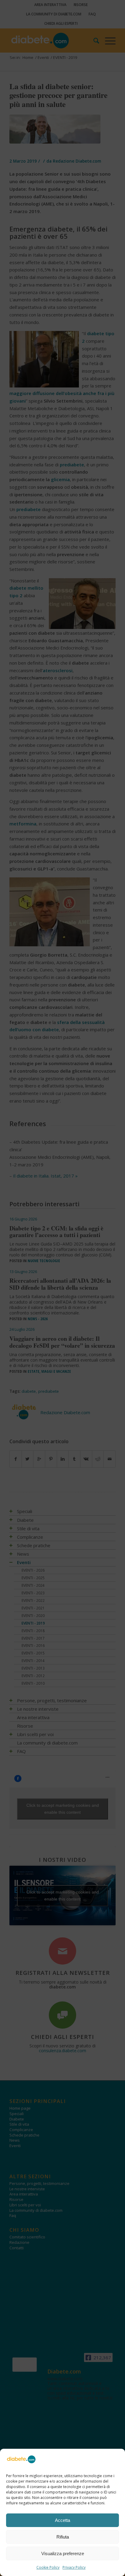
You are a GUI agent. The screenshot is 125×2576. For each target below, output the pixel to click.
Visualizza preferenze (63, 2553)
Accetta (62, 2520)
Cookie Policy (48, 2567)
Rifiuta (63, 2537)
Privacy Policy (74, 2567)
